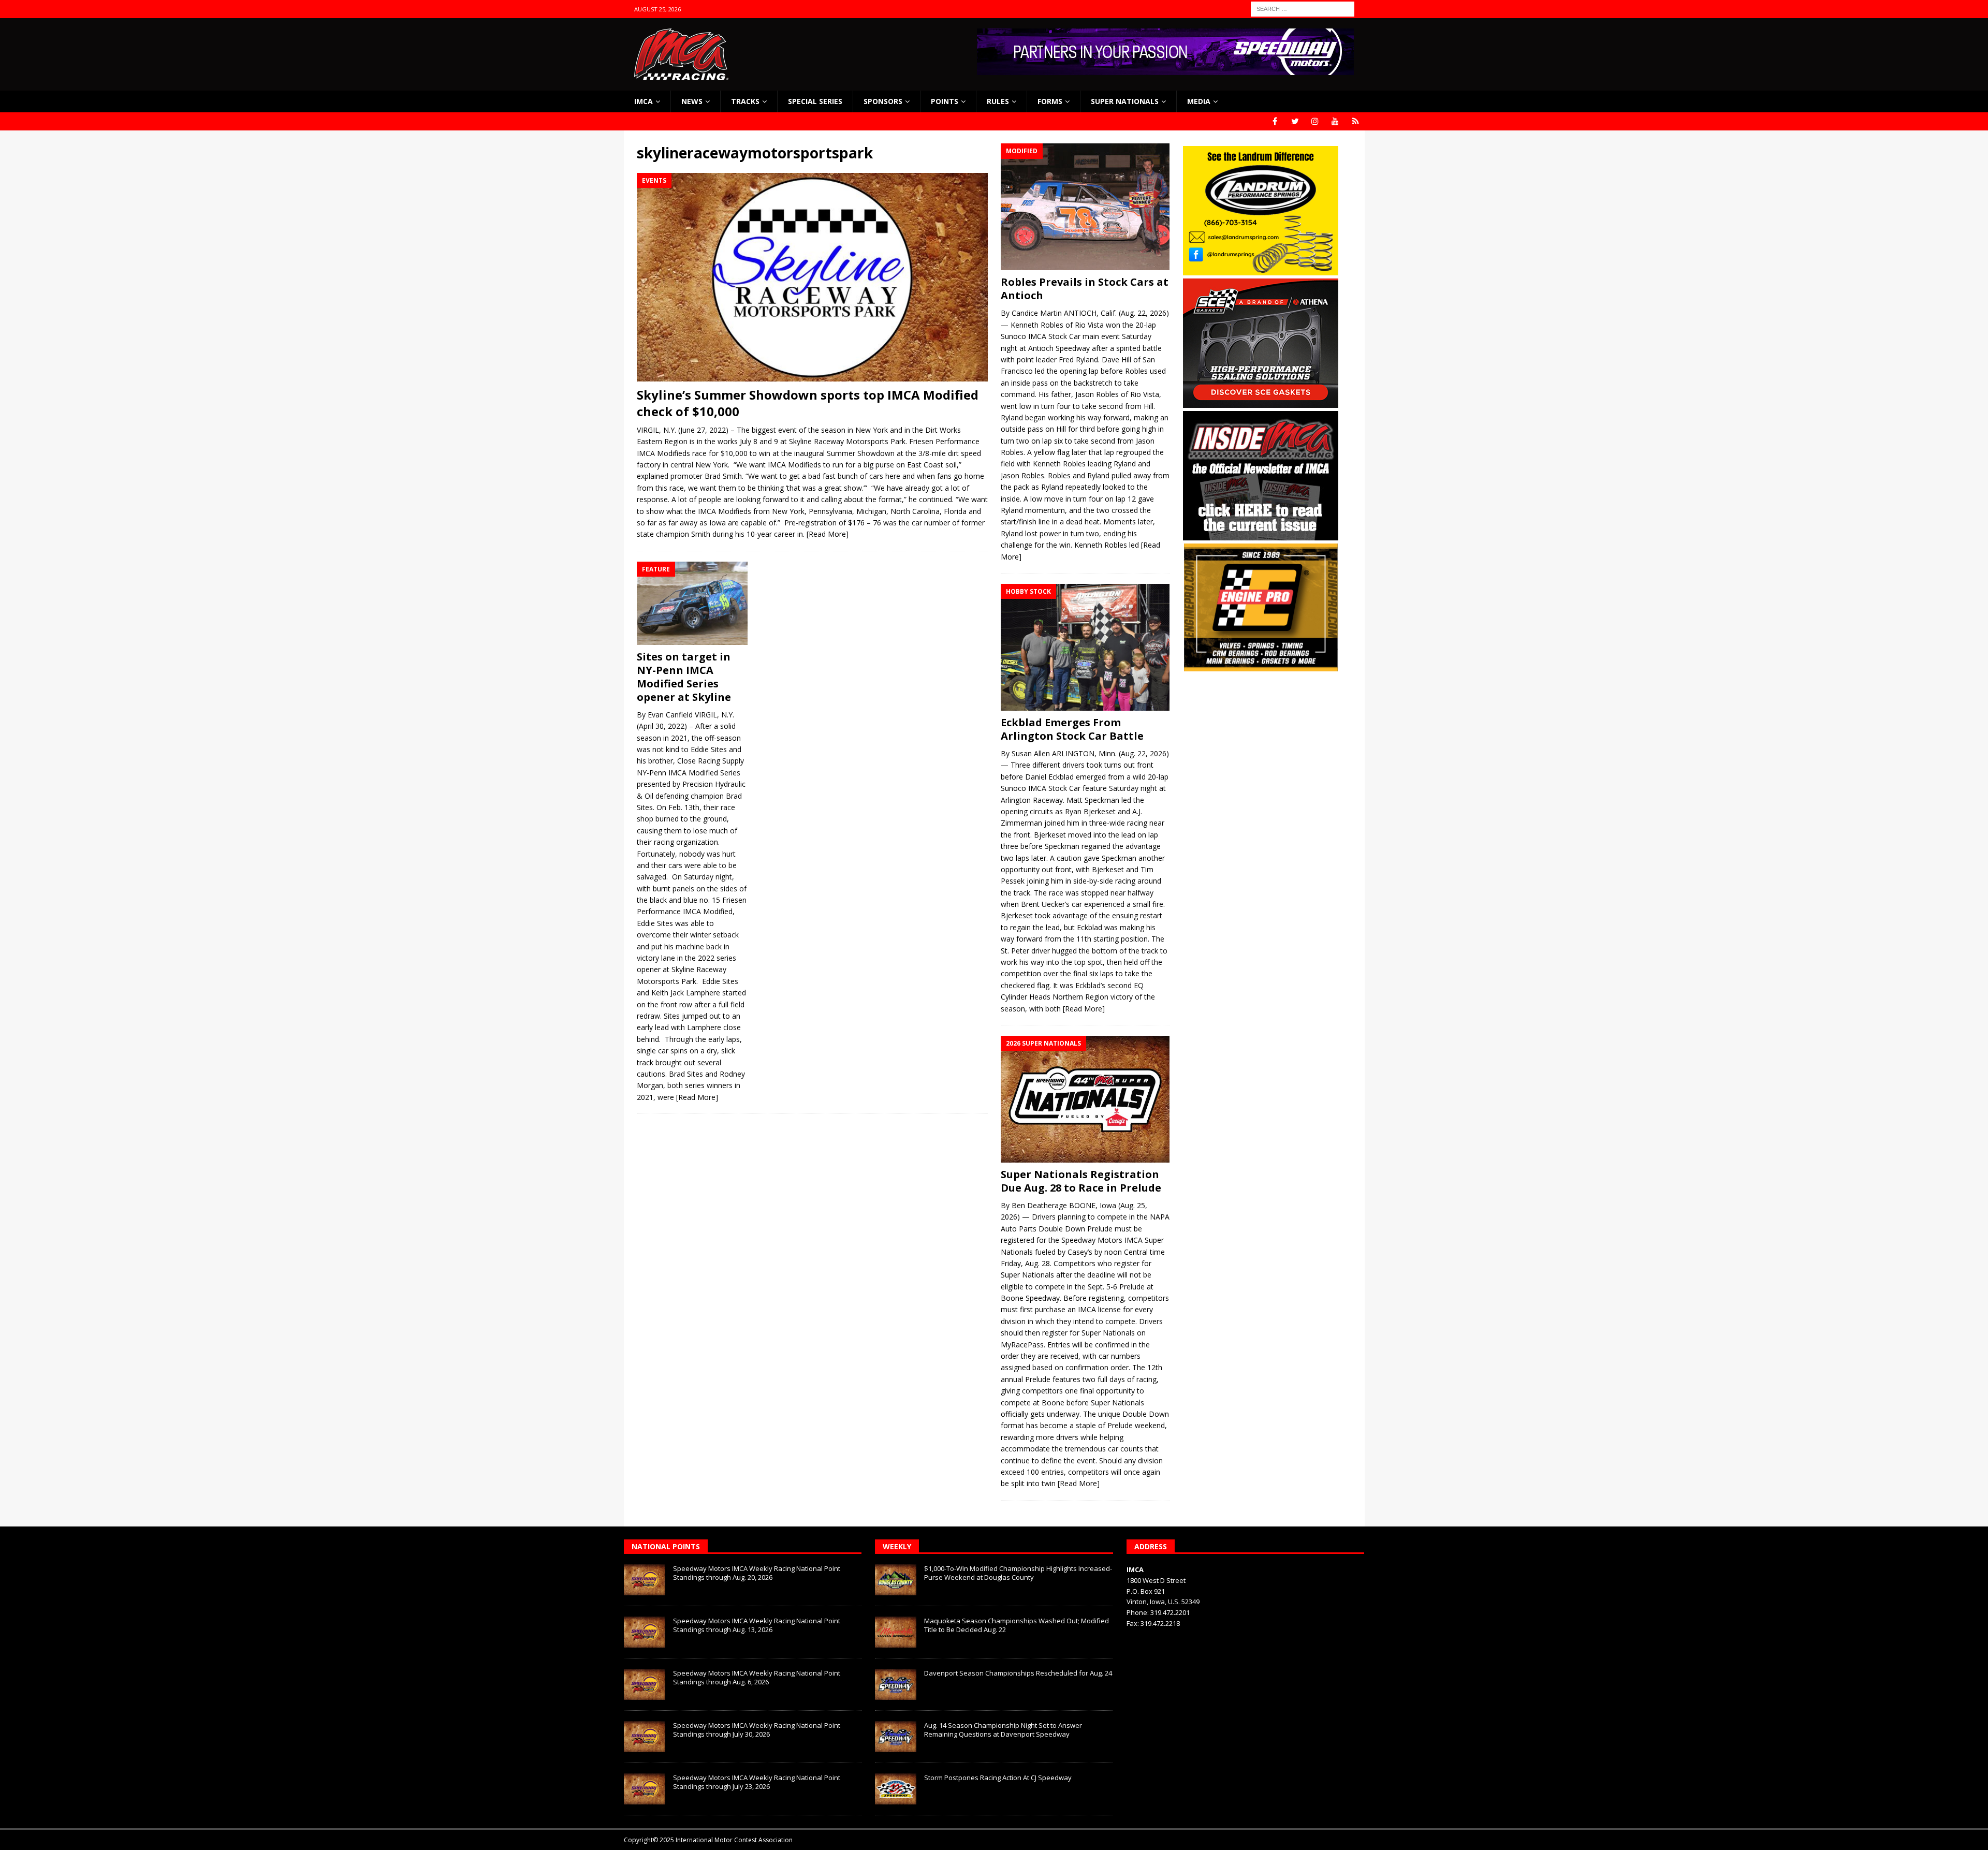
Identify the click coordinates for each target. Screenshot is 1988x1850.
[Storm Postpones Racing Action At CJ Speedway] (896, 1789)
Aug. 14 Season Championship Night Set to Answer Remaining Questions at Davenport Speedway (1003, 1730)
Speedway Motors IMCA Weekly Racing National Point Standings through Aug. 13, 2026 (757, 1625)
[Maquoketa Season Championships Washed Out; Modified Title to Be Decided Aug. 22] (896, 1632)
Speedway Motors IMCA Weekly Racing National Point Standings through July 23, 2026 (757, 1782)
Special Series (815, 101)
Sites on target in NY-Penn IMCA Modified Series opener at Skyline (684, 677)
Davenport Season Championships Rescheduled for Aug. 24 (1018, 1673)
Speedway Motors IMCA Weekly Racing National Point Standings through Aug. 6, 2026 (757, 1677)
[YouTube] (1335, 121)
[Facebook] (1275, 121)
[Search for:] (1303, 8)
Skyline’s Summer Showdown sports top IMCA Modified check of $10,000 (808, 403)
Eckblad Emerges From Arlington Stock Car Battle (1072, 729)
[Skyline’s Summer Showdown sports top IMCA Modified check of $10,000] (812, 277)
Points (945, 101)
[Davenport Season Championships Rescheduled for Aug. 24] (896, 1684)
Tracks (745, 101)
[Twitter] (1295, 121)
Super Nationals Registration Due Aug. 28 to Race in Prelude (1081, 1181)
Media (1199, 101)
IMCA (644, 101)
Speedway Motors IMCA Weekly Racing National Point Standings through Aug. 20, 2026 (757, 1573)
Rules (998, 101)
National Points (666, 1546)
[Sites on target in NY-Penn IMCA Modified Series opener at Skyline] (692, 603)
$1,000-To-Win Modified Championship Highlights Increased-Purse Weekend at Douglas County (1018, 1573)
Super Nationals (1125, 101)
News (692, 101)
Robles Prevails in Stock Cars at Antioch (1085, 289)
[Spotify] (1356, 121)
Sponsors (883, 101)
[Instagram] (1315, 121)
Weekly (897, 1546)
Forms (1050, 101)
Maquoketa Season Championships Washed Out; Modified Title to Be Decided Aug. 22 (1017, 1625)
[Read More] (828, 534)
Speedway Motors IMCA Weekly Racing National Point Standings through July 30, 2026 (757, 1730)
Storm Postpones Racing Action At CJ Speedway (998, 1778)
